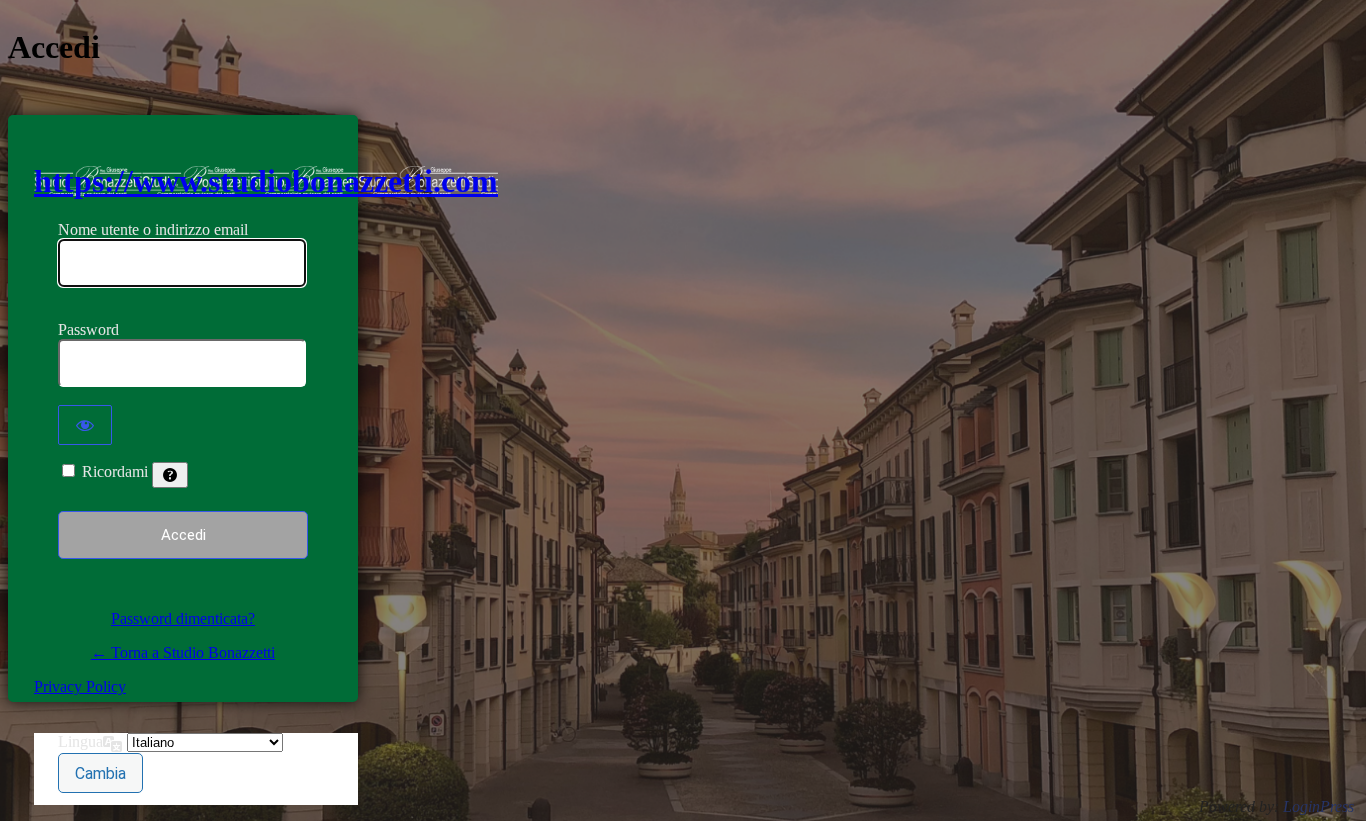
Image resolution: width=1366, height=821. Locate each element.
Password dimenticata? (183, 618)
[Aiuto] (170, 475)
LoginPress (1318, 806)
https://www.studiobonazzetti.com (266, 181)
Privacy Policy (80, 686)
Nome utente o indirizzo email (153, 229)
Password (88, 329)
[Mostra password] (85, 425)
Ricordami (115, 471)
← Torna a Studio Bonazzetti (183, 652)
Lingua (80, 741)
